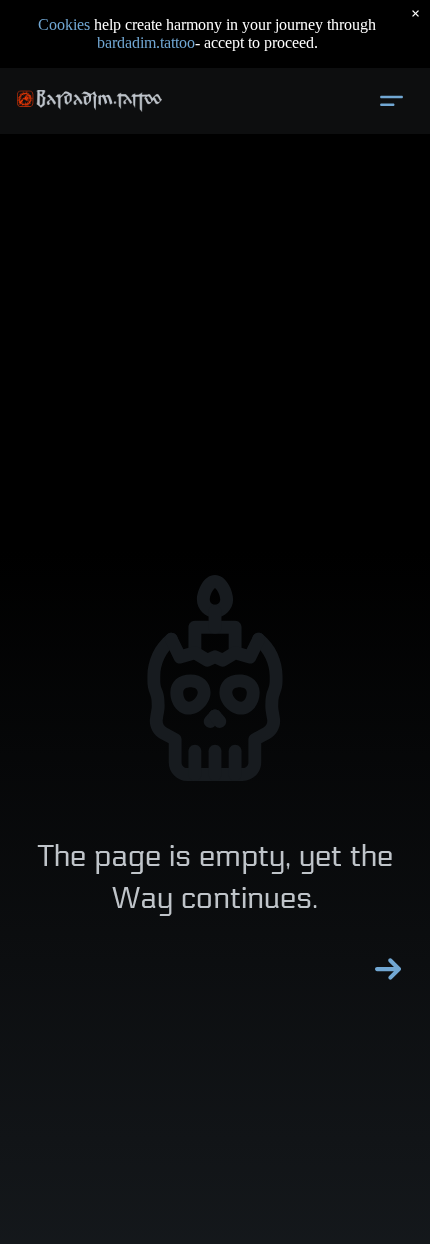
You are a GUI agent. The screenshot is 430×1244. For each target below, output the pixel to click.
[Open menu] (391, 101)
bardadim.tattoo (146, 42)
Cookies (64, 24)
